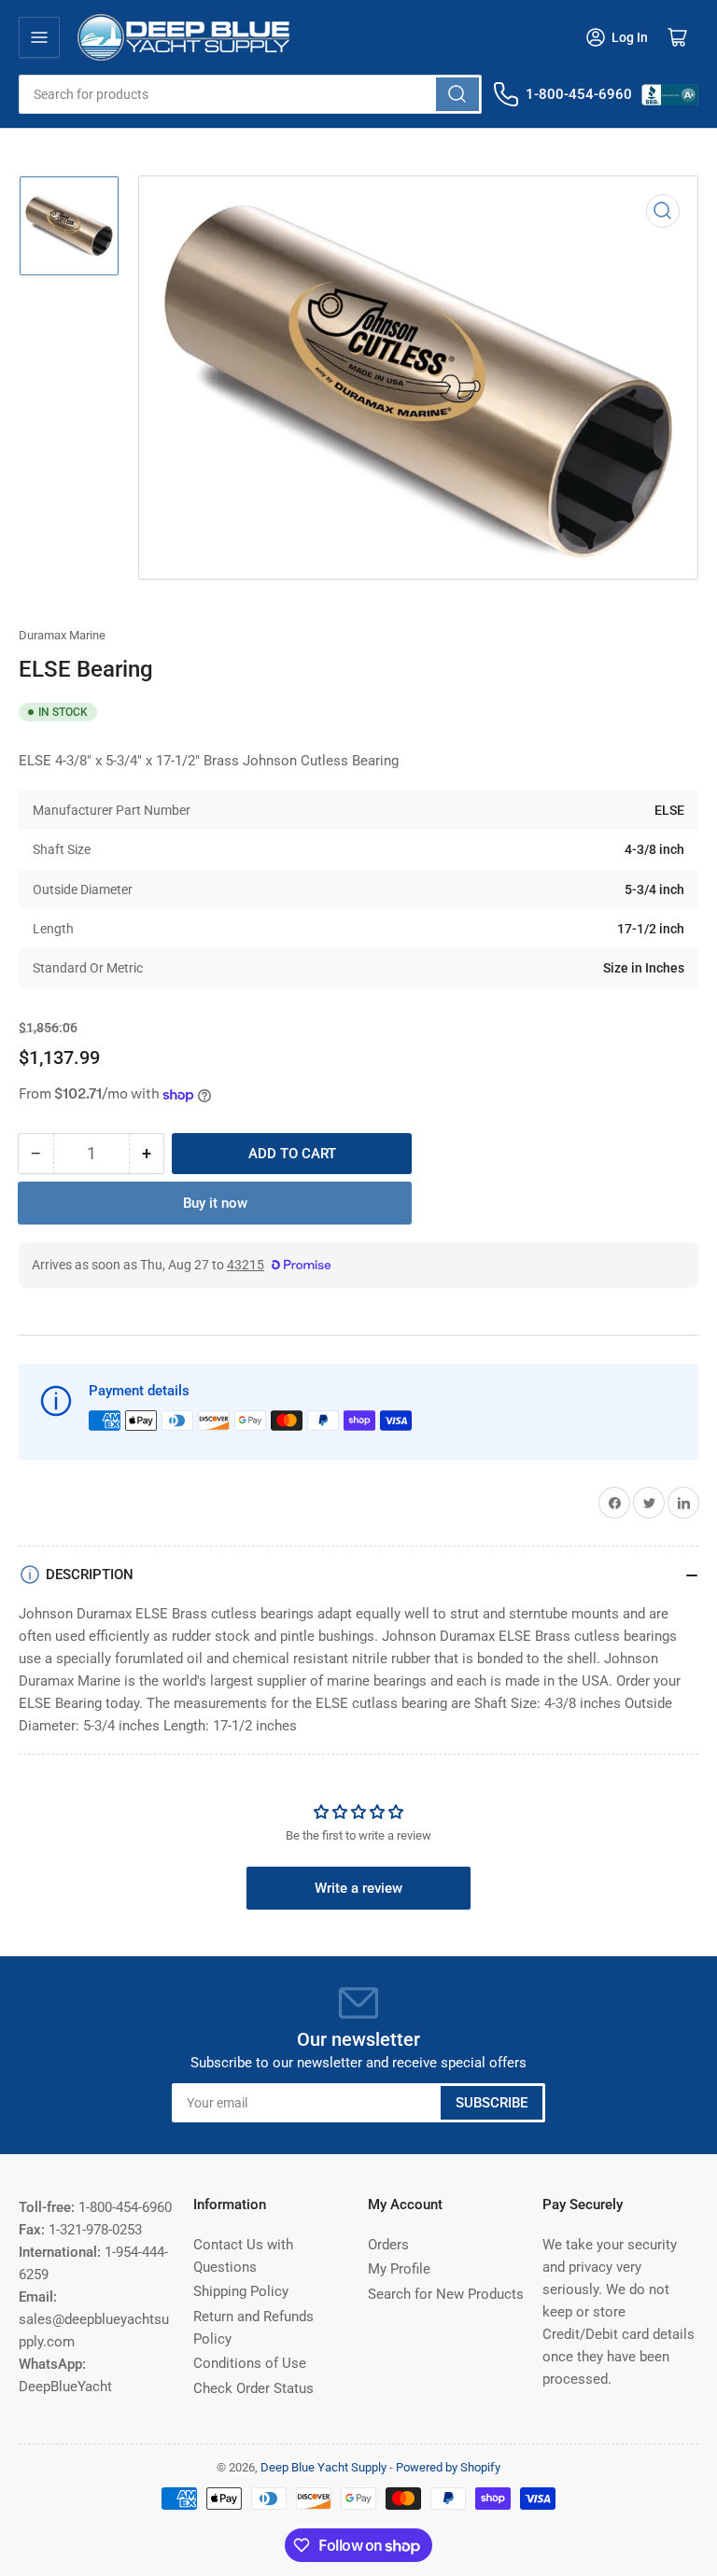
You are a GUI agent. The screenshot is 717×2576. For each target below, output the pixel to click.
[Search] (457, 94)
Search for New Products (446, 2294)
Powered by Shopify (448, 2467)
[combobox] (250, 94)
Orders (388, 2245)
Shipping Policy (241, 2291)
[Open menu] (39, 37)
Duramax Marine (62, 635)
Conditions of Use (250, 2363)
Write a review (358, 1888)
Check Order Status (253, 2388)
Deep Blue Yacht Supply (323, 2467)
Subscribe (492, 2103)
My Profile (399, 2269)
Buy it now (215, 1203)
